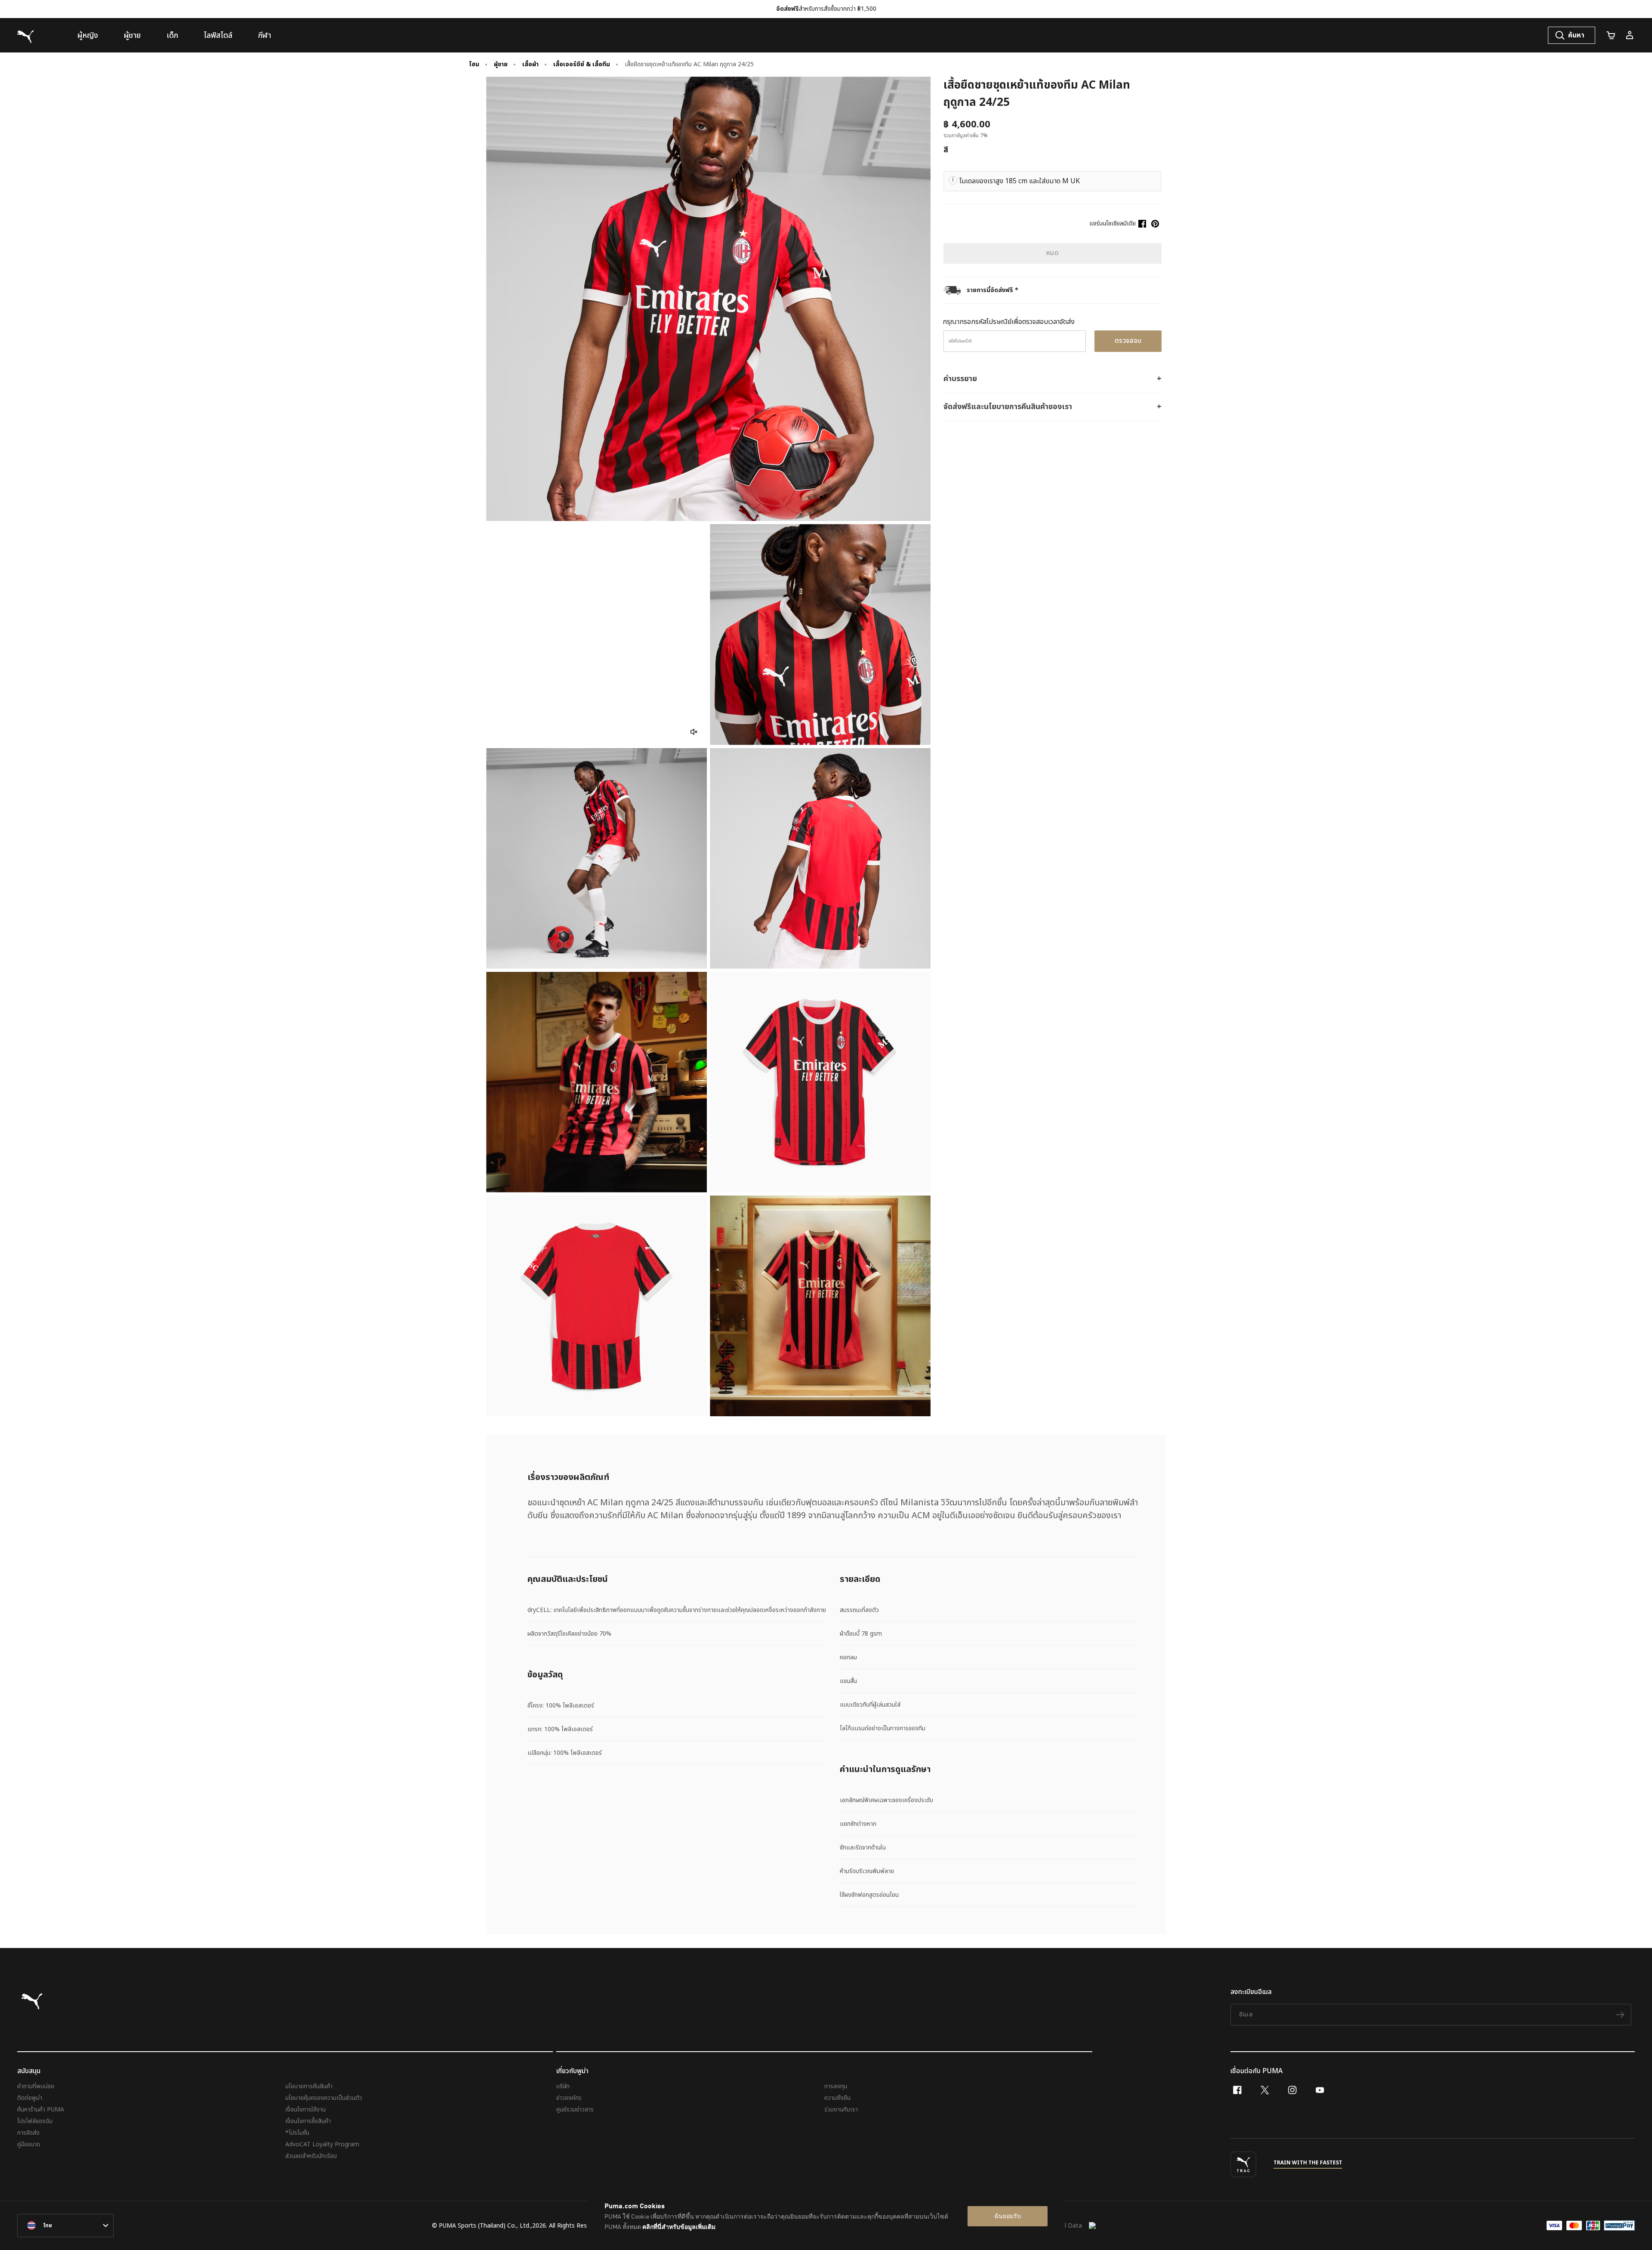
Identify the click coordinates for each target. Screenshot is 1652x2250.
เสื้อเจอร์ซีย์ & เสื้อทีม (582, 65)
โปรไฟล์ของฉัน (35, 2121)
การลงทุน (836, 2086)
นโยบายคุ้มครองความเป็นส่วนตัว (324, 2098)
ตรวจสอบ (1128, 341)
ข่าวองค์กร (569, 2098)
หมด (1053, 253)
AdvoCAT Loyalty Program (322, 2144)
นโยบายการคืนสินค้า (309, 2086)
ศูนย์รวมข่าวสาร (575, 2110)
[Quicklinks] (1630, 35)
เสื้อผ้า (530, 65)
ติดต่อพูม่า (30, 2098)
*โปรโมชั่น (297, 2133)
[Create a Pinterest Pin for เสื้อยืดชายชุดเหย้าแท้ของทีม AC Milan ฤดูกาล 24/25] (1155, 224)
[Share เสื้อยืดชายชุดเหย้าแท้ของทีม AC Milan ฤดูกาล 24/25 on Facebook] (1142, 224)
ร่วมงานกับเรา (841, 2110)
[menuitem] (88, 35)
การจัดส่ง (28, 2133)
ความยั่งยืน (837, 2098)
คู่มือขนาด (29, 2144)
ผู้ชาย (501, 65)
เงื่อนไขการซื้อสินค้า (308, 2121)
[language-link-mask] (65, 2225)
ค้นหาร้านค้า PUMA (41, 2110)
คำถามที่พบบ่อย (36, 2086)
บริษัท (563, 2086)
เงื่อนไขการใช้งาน (305, 2110)
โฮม (474, 65)
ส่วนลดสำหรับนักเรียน (311, 2156)
